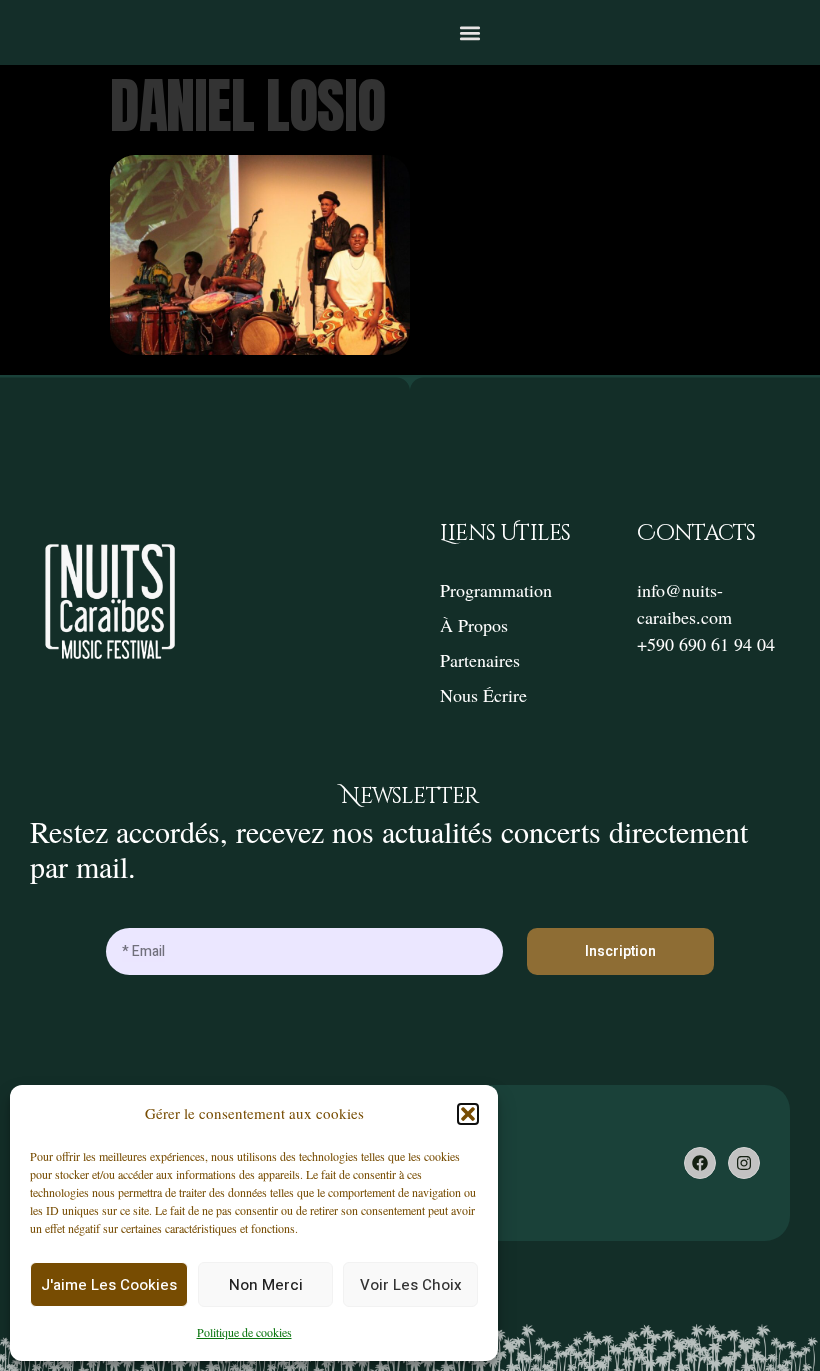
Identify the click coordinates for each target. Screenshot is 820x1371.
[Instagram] (744, 1163)
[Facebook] (700, 1163)
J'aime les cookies (109, 1285)
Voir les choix (411, 1285)
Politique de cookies (244, 1332)
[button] (468, 1114)
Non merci (266, 1285)
